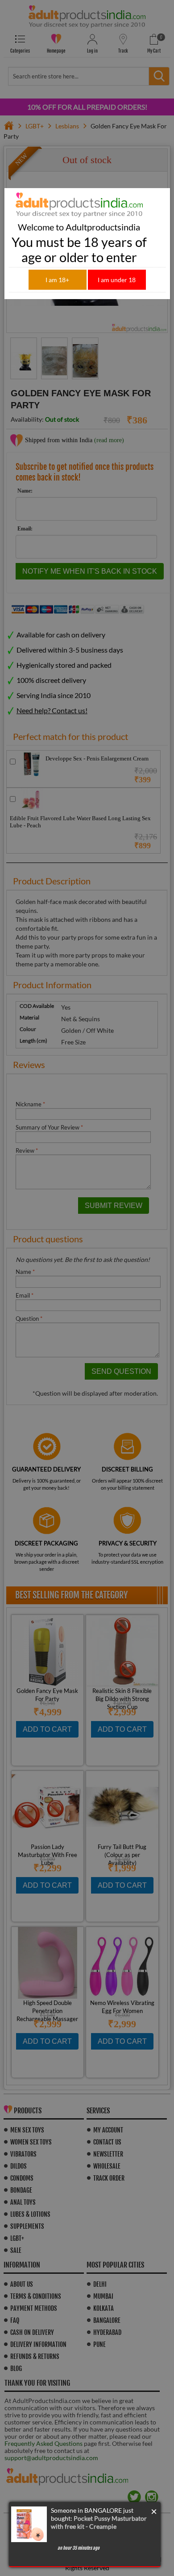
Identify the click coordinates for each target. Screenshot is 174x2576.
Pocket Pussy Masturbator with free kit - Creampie (99, 2522)
